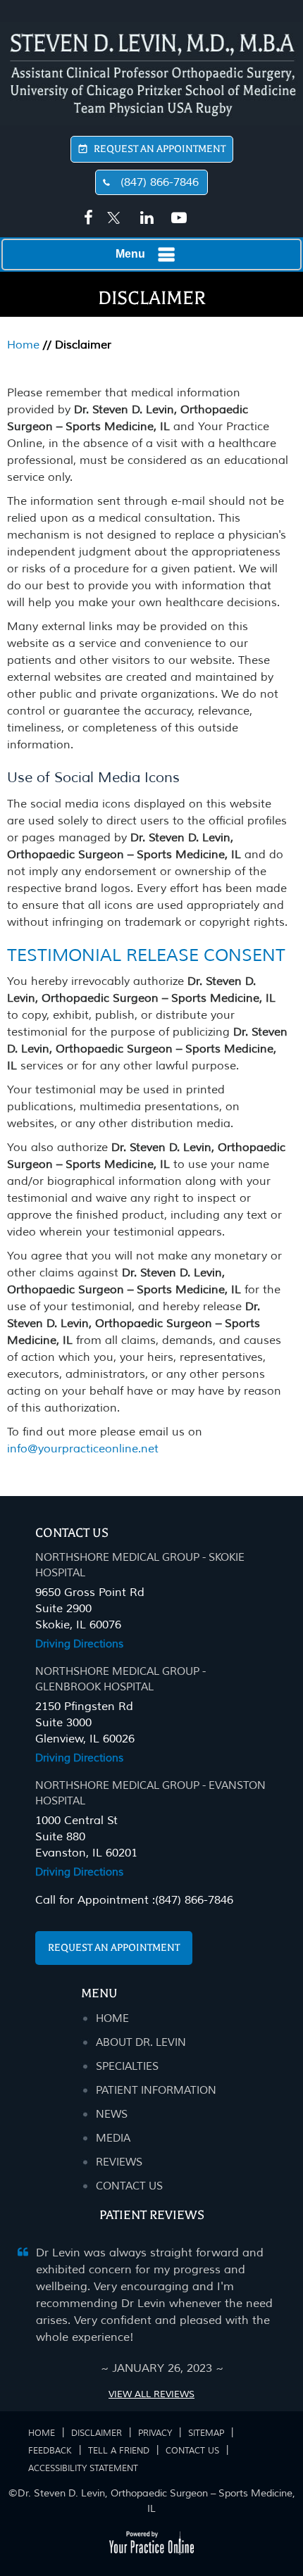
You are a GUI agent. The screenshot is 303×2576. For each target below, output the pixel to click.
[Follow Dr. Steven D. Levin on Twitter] (114, 211)
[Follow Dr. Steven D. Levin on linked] (145, 218)
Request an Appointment (114, 1948)
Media (113, 2138)
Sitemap (206, 2433)
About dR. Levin (141, 2043)
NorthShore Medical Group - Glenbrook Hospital (120, 1679)
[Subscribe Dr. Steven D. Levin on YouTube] (176, 218)
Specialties (127, 2067)
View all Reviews (151, 2394)
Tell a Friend (119, 2451)
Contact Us (72, 1533)
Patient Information (156, 2091)
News (112, 2115)
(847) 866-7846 (160, 182)
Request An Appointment (160, 149)
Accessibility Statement (83, 2469)
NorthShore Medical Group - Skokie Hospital (140, 1565)
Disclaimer (97, 2433)
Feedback (50, 2451)
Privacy (155, 2433)
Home (23, 345)
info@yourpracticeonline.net (83, 1449)
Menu (130, 254)
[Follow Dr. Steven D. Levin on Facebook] (86, 218)
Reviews (119, 2162)
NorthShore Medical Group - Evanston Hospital (150, 1793)
